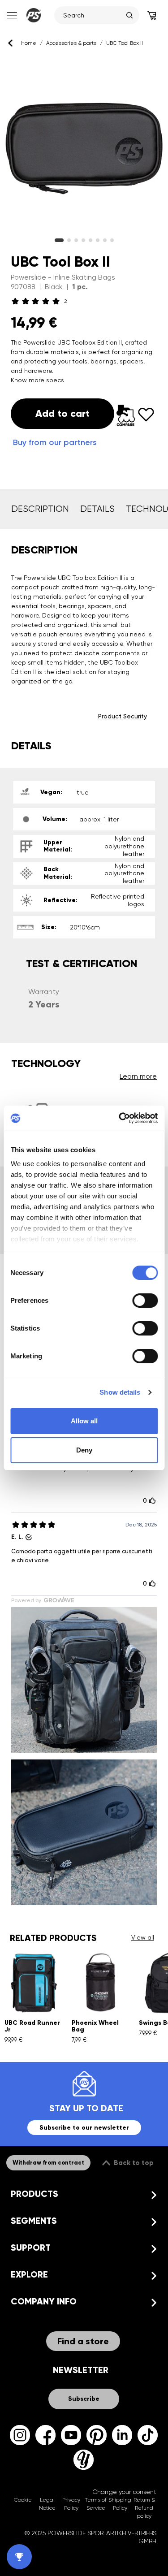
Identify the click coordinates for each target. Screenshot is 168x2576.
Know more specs (37, 380)
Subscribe (84, 2399)
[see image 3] (83, 240)
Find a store (83, 2341)
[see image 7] (112, 240)
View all (143, 1937)
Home (29, 43)
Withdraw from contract (48, 2163)
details (97, 509)
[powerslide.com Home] (34, 15)
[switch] (145, 1301)
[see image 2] (76, 240)
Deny (84, 1450)
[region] (84, 146)
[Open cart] (151, 15)
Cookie (23, 2500)
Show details (120, 1392)
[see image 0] (59, 240)
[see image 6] (105, 240)
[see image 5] (98, 240)
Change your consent (124, 2492)
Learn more (138, 1076)
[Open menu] (11, 15)
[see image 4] (90, 240)
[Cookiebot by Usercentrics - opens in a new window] (120, 1118)
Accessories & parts (71, 43)
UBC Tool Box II (125, 43)
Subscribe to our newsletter (84, 2128)
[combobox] (93, 15)
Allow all (84, 1421)
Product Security (123, 716)
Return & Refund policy (144, 2508)
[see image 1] (69, 240)
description (40, 509)
